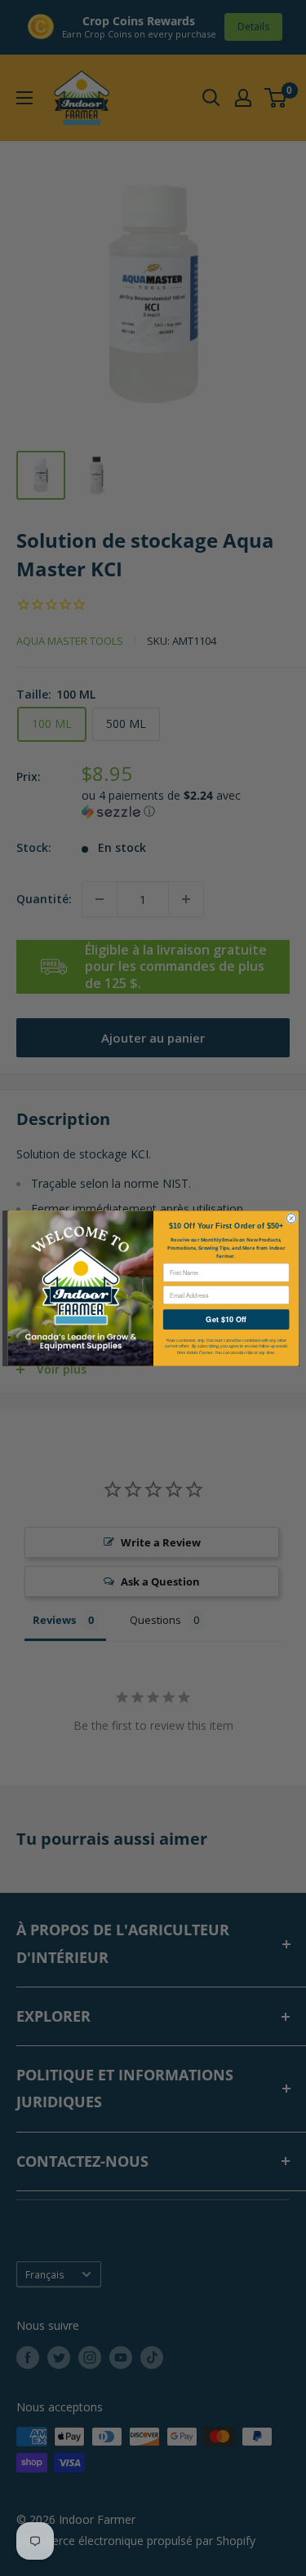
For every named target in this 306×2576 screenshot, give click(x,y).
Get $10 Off (226, 1319)
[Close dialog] (291, 1217)
